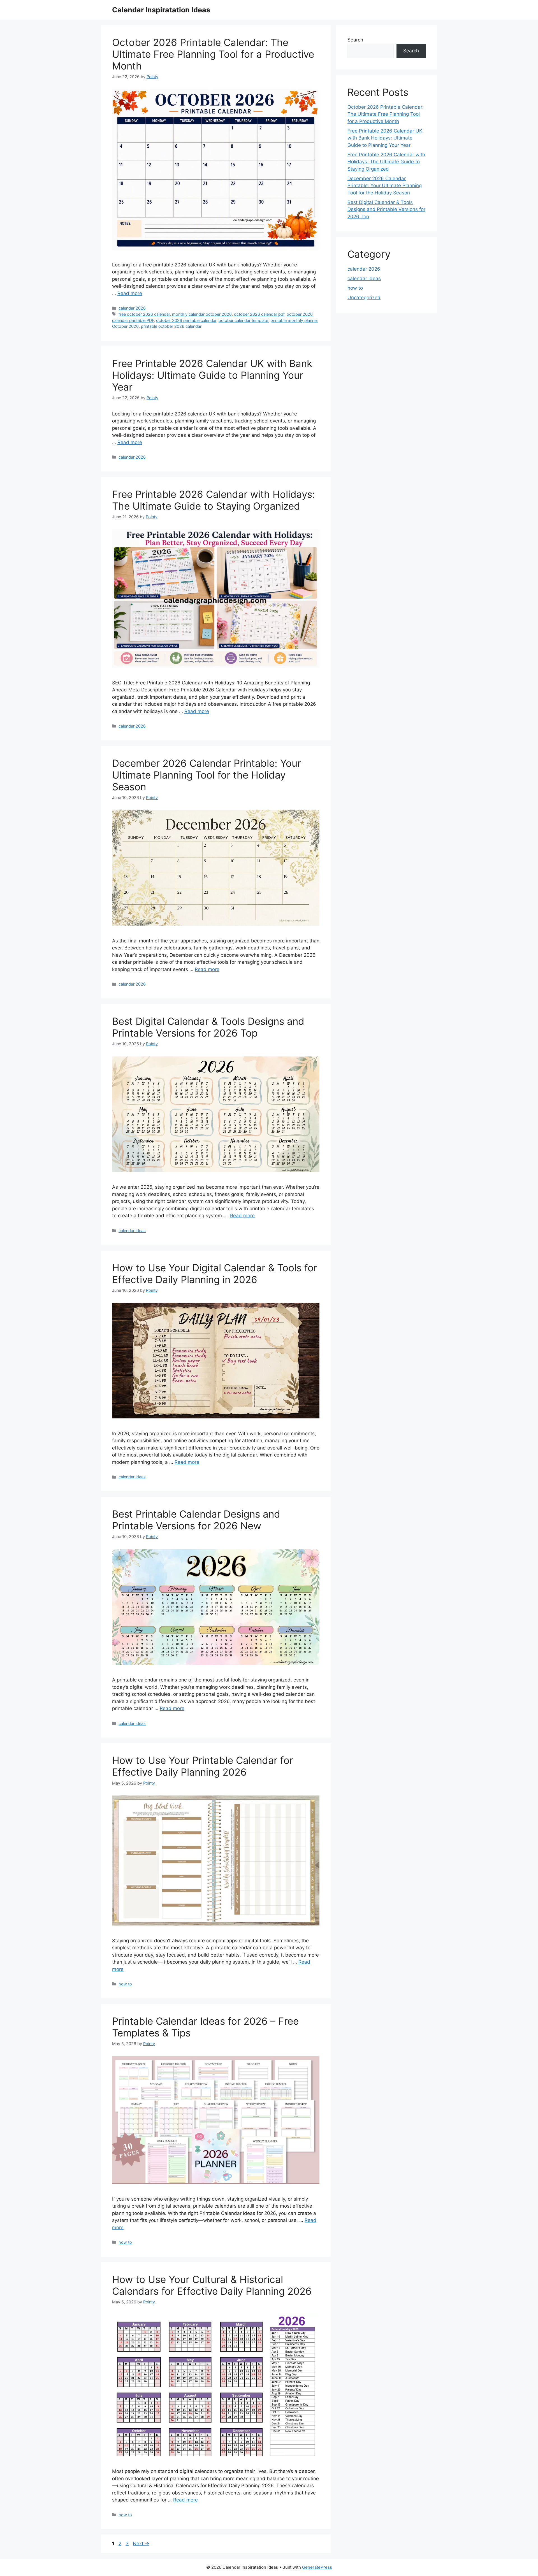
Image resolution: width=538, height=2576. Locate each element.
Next (141, 2544)
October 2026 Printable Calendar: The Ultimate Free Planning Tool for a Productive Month (213, 54)
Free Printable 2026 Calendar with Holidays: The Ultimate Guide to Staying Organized (214, 500)
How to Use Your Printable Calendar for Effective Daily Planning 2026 (203, 1766)
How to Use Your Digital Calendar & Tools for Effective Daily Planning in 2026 (215, 1274)
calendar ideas (132, 1231)
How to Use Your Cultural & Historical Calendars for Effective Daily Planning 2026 (212, 2285)
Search (355, 40)
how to (125, 1984)
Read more (130, 293)
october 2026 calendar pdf (259, 314)
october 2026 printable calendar (186, 320)
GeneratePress (317, 2567)
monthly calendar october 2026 (202, 314)
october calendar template (243, 320)
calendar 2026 (132, 308)
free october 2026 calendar (144, 314)
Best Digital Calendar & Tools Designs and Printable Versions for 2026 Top (208, 1027)
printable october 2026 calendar (171, 326)
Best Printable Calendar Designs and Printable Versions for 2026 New (196, 1520)
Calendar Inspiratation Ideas (161, 10)
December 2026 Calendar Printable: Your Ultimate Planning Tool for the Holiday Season (207, 775)
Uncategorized (364, 298)
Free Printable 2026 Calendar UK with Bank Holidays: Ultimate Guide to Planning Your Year (212, 375)
